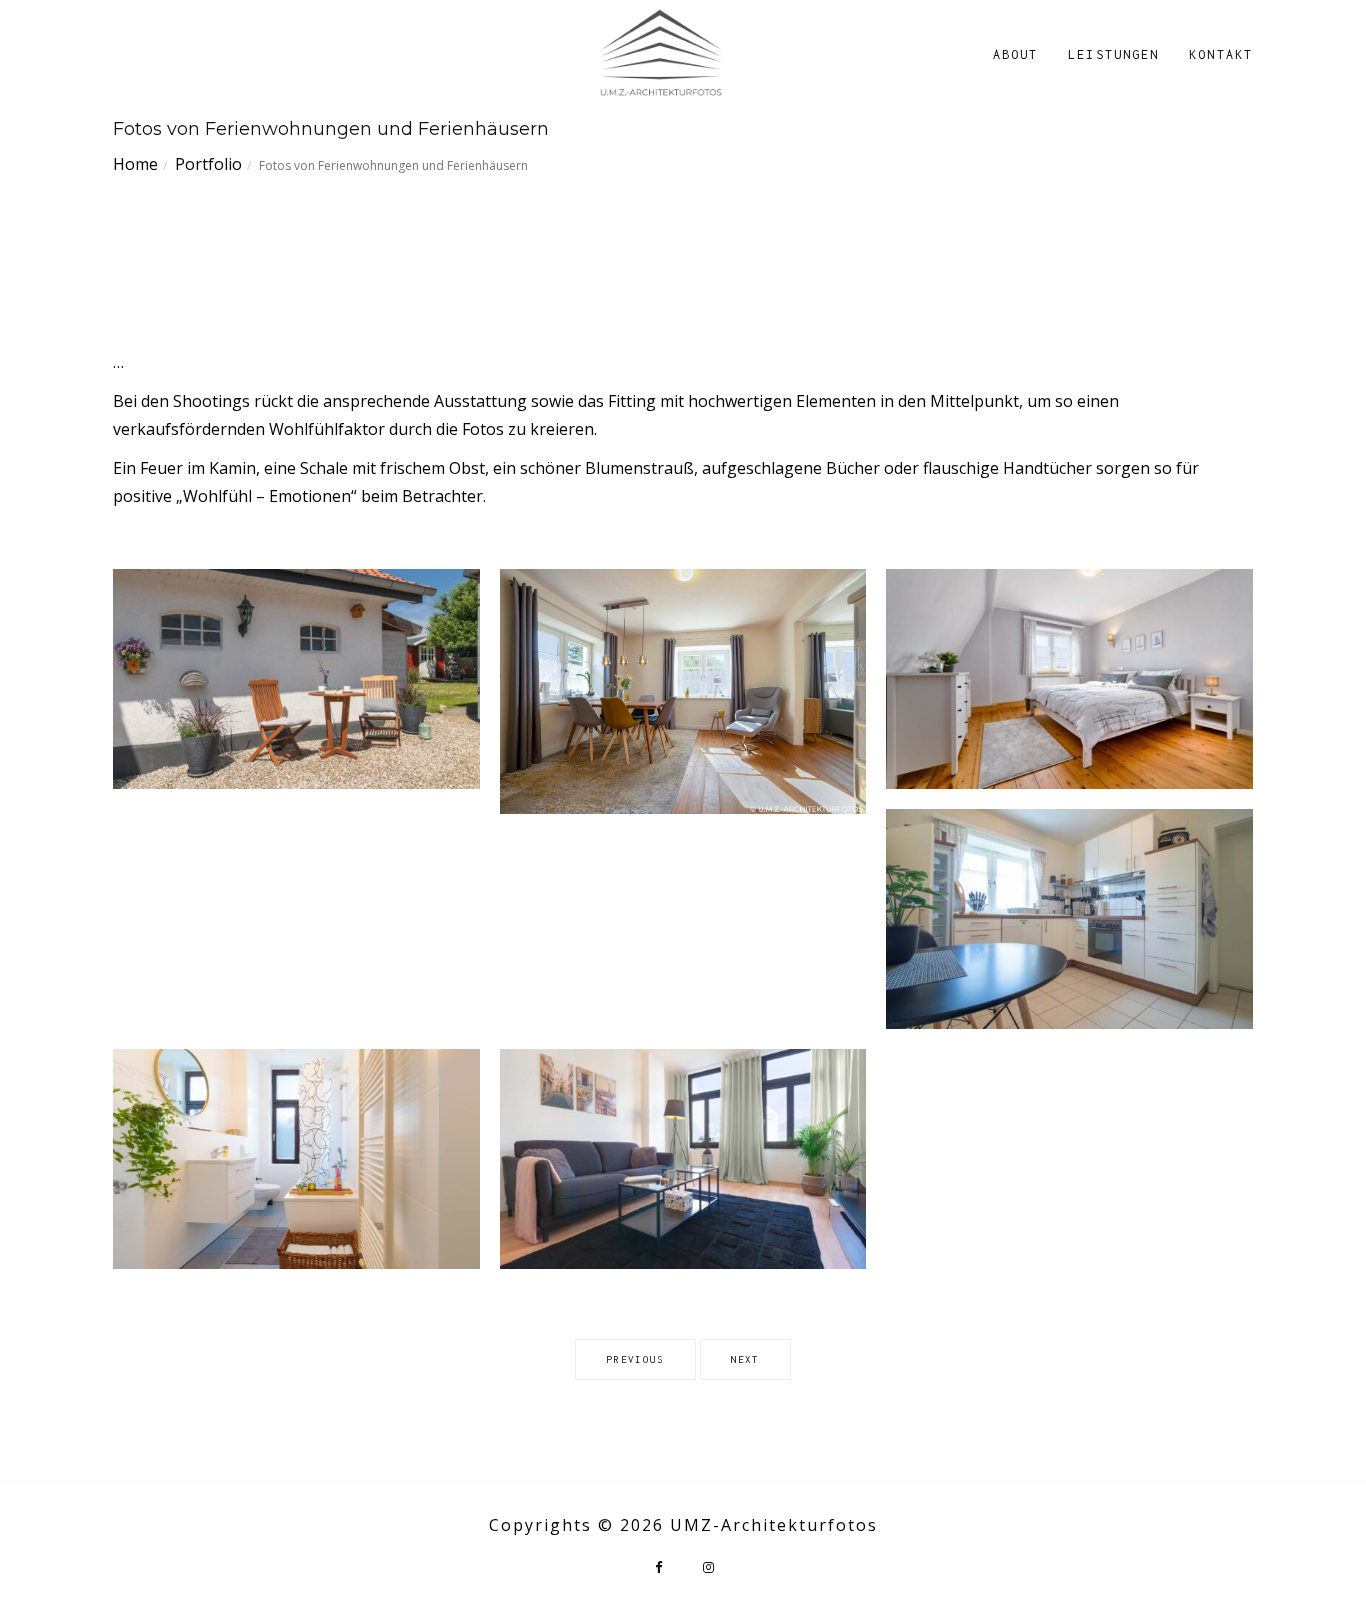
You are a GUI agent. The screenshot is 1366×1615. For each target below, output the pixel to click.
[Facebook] (658, 1567)
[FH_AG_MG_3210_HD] (683, 691)
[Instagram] (708, 1567)
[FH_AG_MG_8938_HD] (296, 679)
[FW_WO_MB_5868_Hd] (296, 1159)
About (1016, 54)
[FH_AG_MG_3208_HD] (1069, 679)
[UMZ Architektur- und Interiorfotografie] (660, 53)
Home (135, 164)
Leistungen (1113, 54)
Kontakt (1221, 54)
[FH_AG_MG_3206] (1069, 919)
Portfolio (208, 164)
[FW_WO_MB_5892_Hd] (683, 1159)
